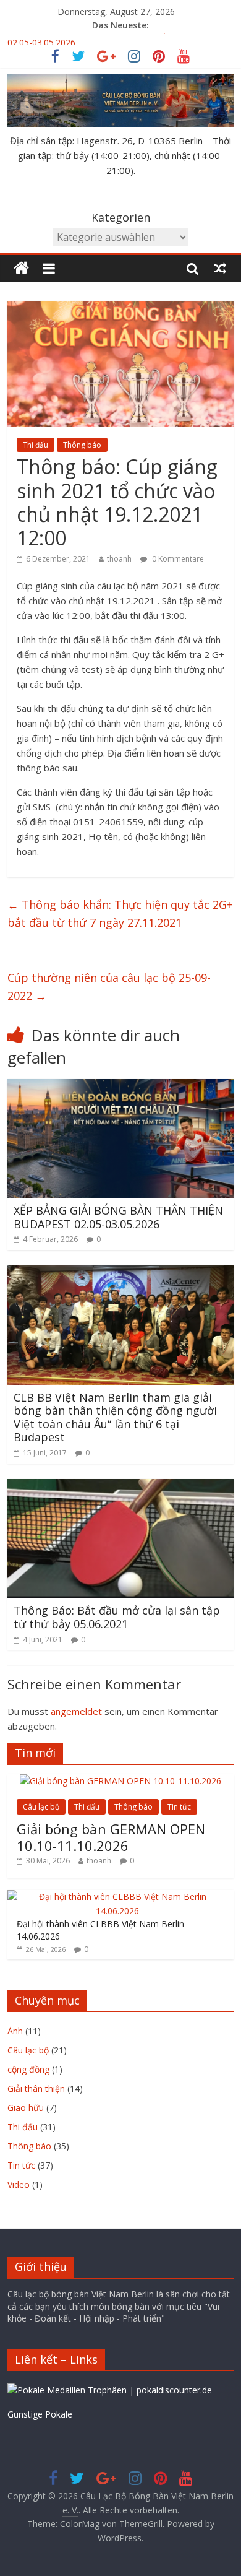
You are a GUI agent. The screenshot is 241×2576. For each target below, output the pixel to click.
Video (19, 2184)
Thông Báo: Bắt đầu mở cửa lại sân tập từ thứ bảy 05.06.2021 (117, 1617)
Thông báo (82, 445)
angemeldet (76, 1711)
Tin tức (179, 1807)
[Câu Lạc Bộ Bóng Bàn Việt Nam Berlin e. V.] (21, 268)
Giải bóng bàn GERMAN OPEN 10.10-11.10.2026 (111, 1837)
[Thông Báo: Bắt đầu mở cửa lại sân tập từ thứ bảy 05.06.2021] (121, 1486)
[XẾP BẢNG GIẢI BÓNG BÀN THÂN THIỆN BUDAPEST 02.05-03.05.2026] (121, 1086)
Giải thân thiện (36, 2088)
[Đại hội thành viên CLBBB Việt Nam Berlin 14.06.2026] (118, 1897)
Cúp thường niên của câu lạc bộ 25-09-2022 (109, 987)
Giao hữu (26, 2108)
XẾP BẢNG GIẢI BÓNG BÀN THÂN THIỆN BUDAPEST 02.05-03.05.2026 (118, 1217)
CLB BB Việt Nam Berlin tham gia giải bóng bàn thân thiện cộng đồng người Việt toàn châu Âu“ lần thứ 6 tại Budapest (115, 1417)
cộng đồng (28, 2069)
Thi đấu (36, 445)
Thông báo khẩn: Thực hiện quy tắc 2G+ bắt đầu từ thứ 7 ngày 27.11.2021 (120, 913)
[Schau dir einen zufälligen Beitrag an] (220, 268)
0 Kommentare (177, 559)
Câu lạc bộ (41, 1807)
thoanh (119, 559)
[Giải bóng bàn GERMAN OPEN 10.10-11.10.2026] (120, 1781)
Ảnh (15, 2031)
